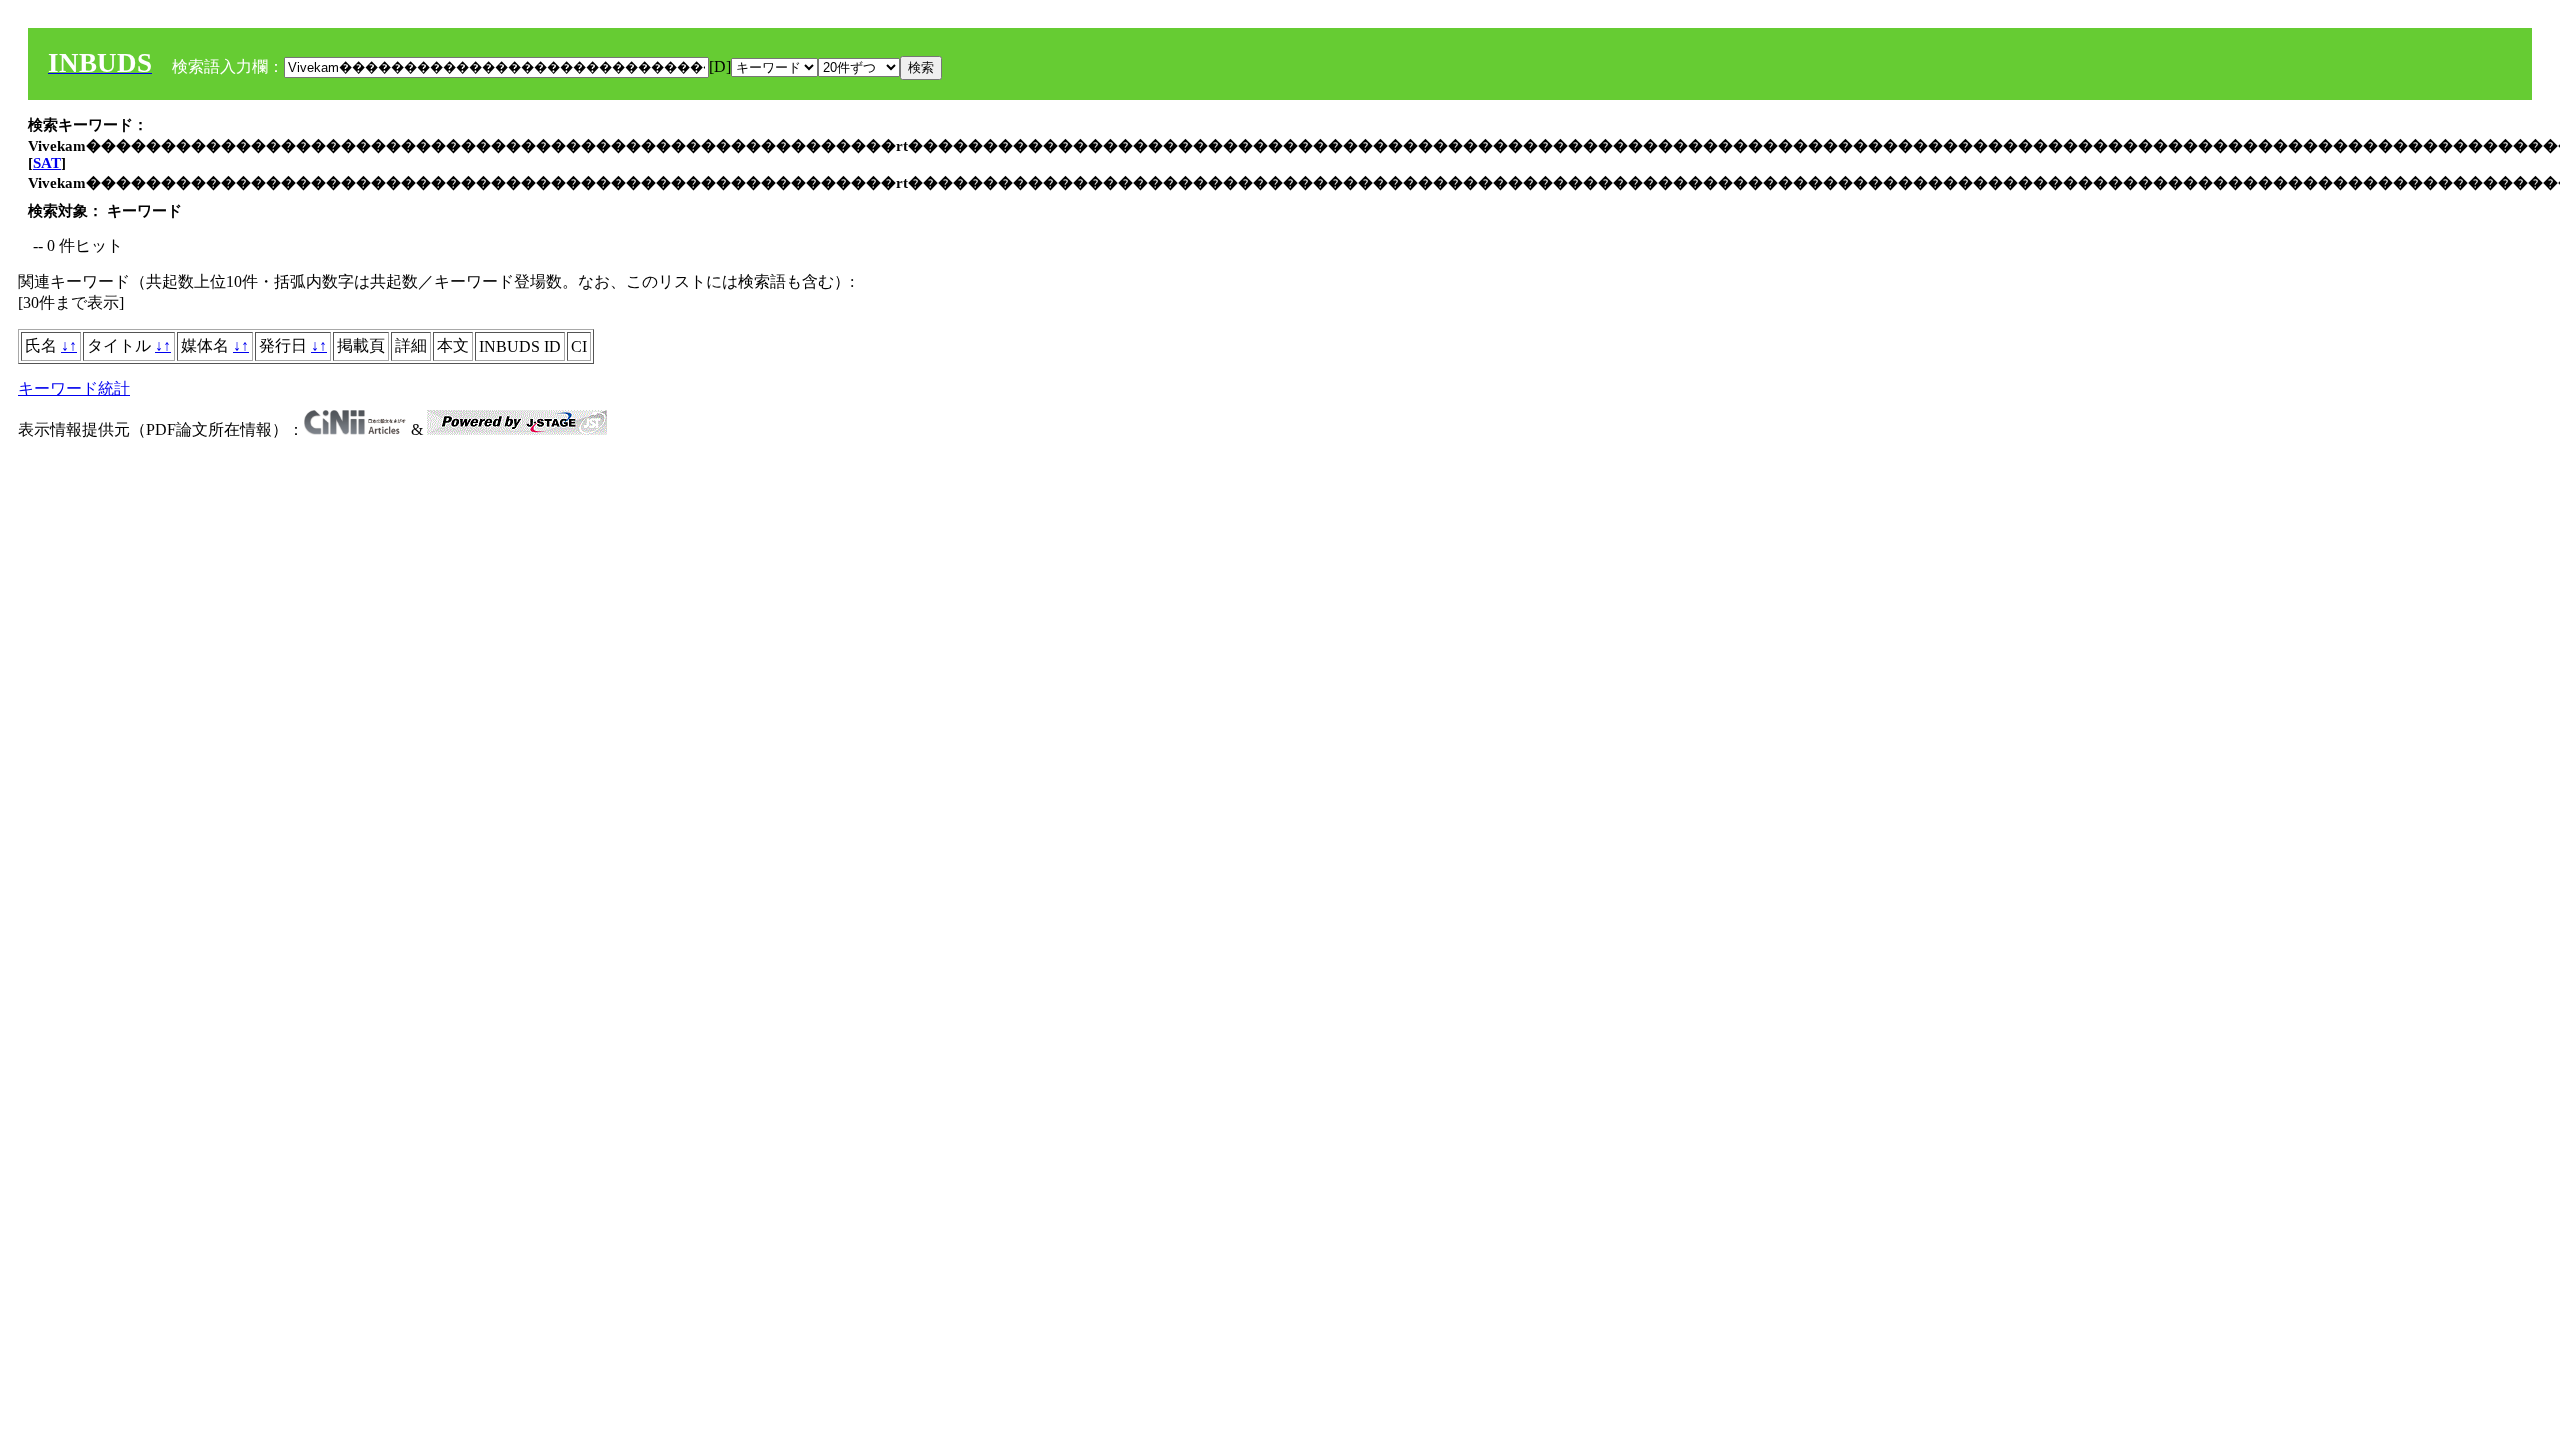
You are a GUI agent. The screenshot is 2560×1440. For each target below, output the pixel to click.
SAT (47, 163)
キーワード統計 (74, 388)
